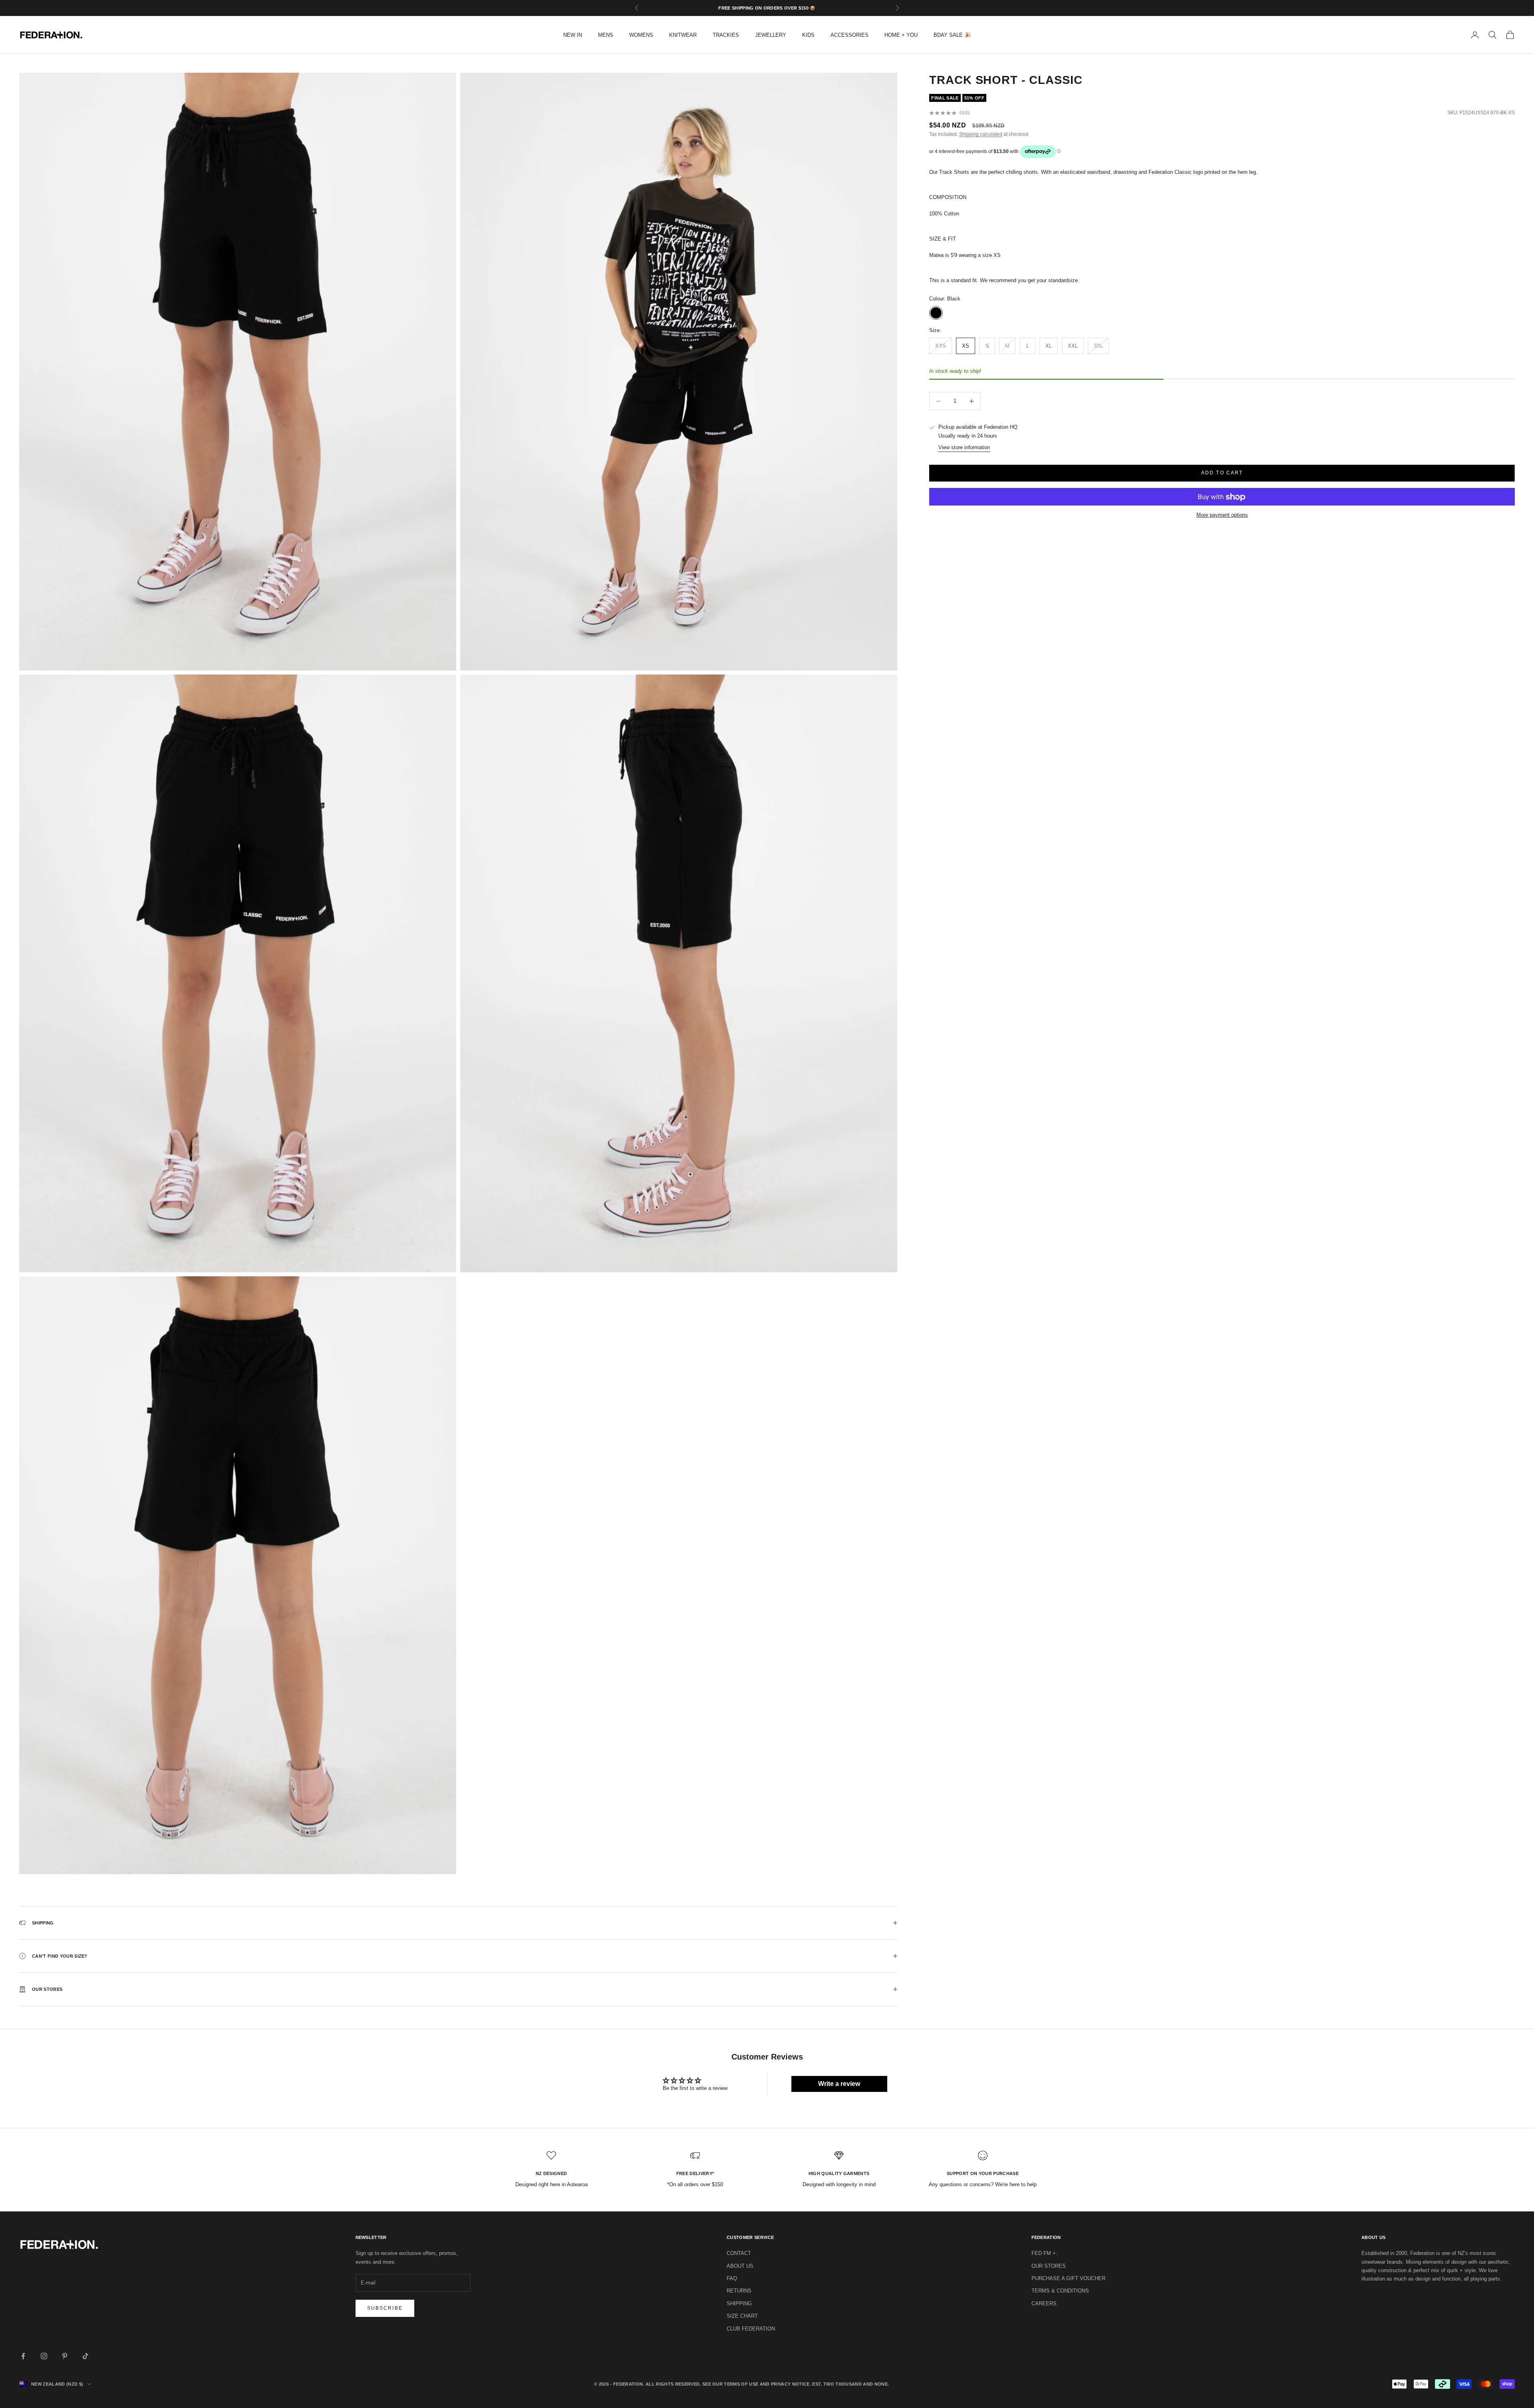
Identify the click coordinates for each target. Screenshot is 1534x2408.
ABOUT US (740, 2266)
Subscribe (385, 2308)
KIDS (808, 35)
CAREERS (1044, 2304)
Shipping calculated (981, 135)
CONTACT (739, 2253)
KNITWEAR (683, 35)
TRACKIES (726, 35)
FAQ (732, 2278)
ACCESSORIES (849, 35)
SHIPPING (739, 2304)
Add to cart (1222, 473)
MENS (606, 35)
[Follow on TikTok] (85, 2356)
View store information (964, 448)
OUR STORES (1049, 2266)
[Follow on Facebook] (23, 2356)
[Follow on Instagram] (44, 2356)
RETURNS (739, 2291)
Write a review (839, 2084)
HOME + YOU (901, 35)
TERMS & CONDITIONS (1060, 2291)
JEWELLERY (771, 35)
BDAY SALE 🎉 (952, 35)
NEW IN (573, 35)
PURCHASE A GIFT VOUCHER (1068, 2278)
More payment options (1222, 515)
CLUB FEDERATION (751, 2329)
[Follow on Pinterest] (65, 2356)
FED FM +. (1044, 2253)
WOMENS (641, 35)
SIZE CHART (742, 2316)
